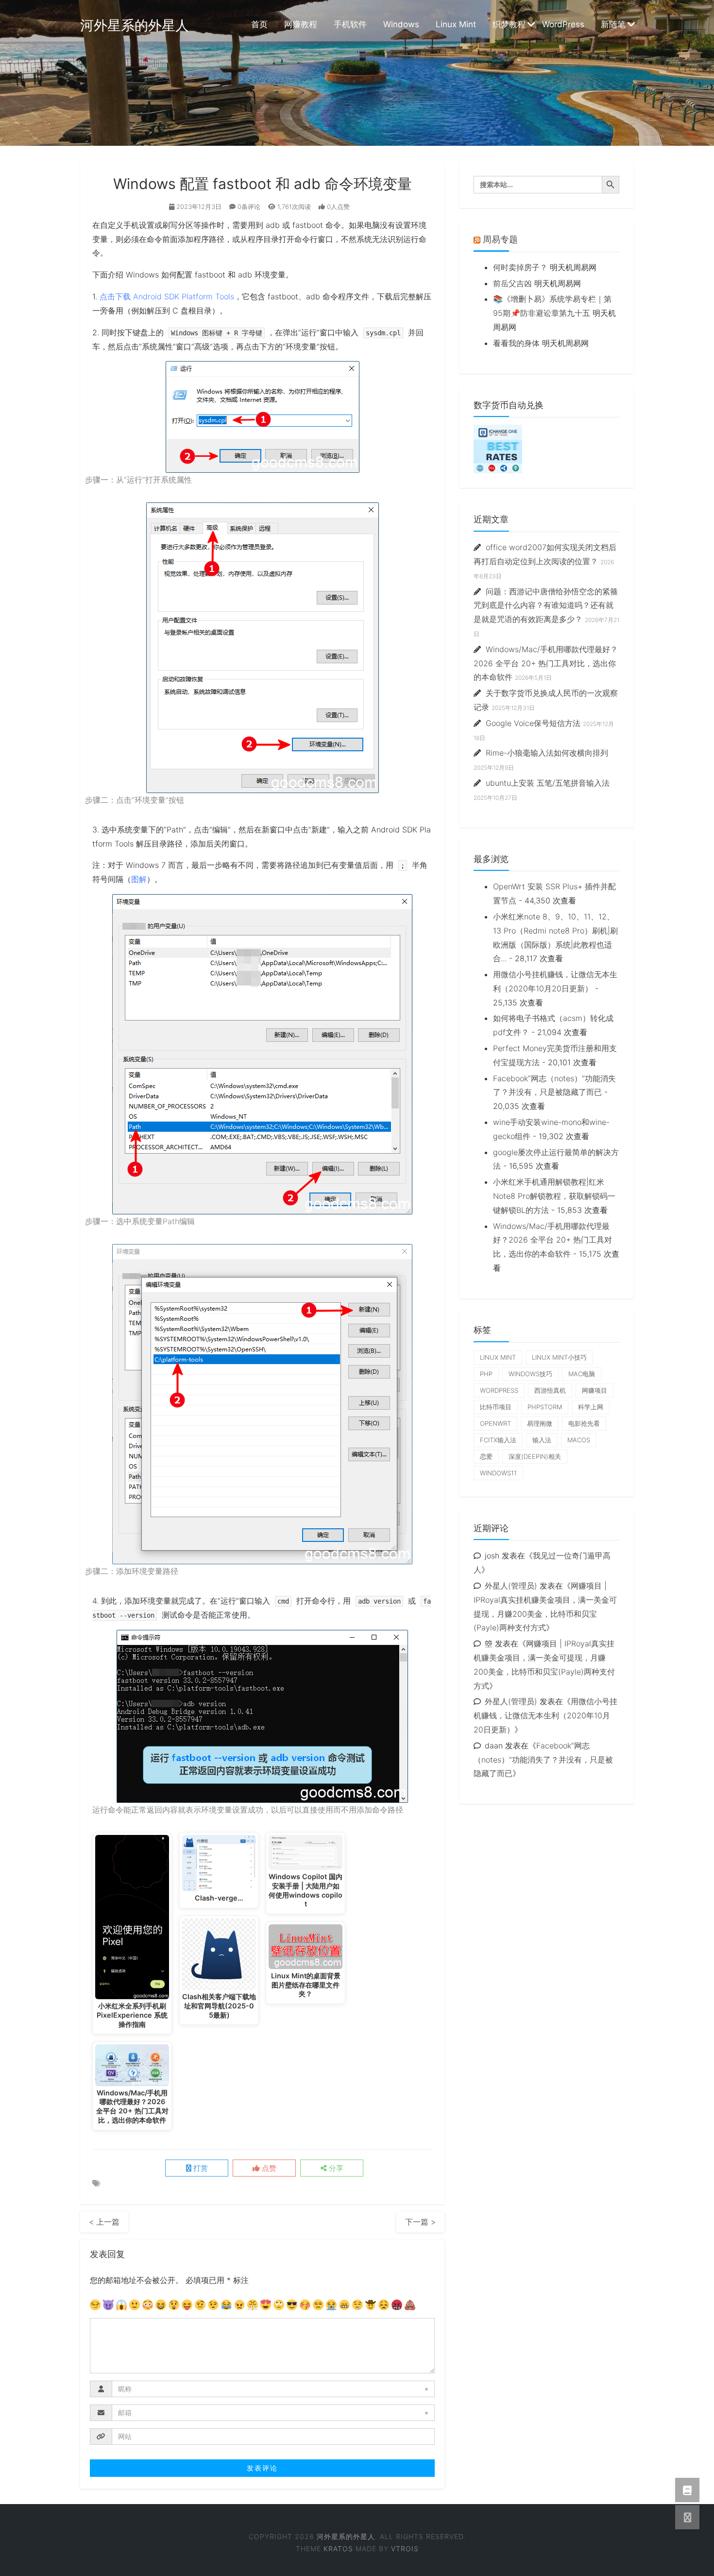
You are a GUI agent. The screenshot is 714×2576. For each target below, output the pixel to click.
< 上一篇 (104, 2222)
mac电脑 (582, 1374)
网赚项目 (595, 1390)
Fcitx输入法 (498, 1440)
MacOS (579, 1440)
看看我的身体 (516, 343)
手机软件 (350, 24)
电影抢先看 (584, 1423)
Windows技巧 (530, 1374)
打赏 (200, 2168)
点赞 (268, 2168)
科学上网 (591, 1407)
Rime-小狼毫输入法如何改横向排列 (547, 753)
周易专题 (500, 239)
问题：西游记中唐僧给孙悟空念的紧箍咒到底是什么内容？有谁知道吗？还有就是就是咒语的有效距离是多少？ (546, 605)
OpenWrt (495, 1423)
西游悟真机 (550, 1390)
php (486, 1374)
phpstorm (545, 1407)
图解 (139, 879)
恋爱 (486, 1456)
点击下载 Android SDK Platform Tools (167, 296)
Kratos (338, 2549)
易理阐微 (540, 1423)
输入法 (542, 1440)
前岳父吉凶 (512, 283)
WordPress (563, 24)
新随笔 (613, 24)
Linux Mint (456, 24)
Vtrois (405, 2549)
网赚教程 (301, 24)
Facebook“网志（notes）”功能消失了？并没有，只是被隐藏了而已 (543, 1760)
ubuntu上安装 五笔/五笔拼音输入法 (548, 783)
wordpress (499, 1390)
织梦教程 (509, 24)
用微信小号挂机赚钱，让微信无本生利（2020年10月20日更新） (545, 1715)
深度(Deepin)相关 (535, 1456)
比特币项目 (496, 1407)
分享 (335, 2168)
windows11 (498, 1473)
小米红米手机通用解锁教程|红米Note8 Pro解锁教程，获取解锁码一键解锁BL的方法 (554, 1196)
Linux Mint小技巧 (559, 1357)
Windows (401, 24)
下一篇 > (420, 2222)
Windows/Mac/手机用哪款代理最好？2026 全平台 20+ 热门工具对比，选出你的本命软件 (546, 663)
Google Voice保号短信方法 (533, 723)
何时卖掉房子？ (520, 267)
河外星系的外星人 (135, 25)
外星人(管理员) (511, 1586)
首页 (259, 24)
